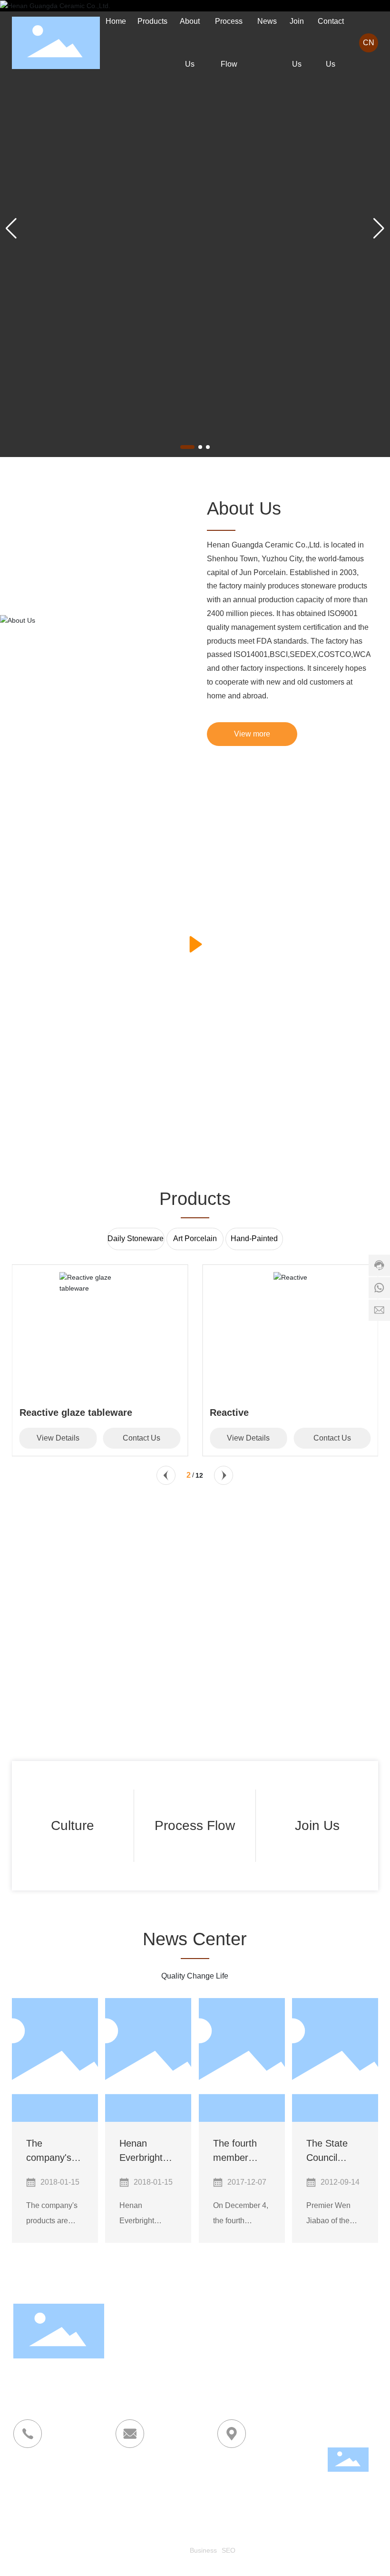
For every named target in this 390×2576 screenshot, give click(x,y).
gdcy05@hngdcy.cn (153, 2490)
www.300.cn (301, 2542)
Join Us (317, 1825)
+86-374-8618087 (44, 2477)
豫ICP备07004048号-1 (170, 2550)
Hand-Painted (254, 1238)
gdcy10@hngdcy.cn (149, 2502)
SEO (229, 2550)
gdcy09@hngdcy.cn (149, 2477)
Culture (73, 1825)
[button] (187, 447)
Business (203, 2550)
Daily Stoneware (136, 1238)
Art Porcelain (195, 1238)
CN (369, 43)
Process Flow (195, 1825)
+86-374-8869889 (44, 2490)
